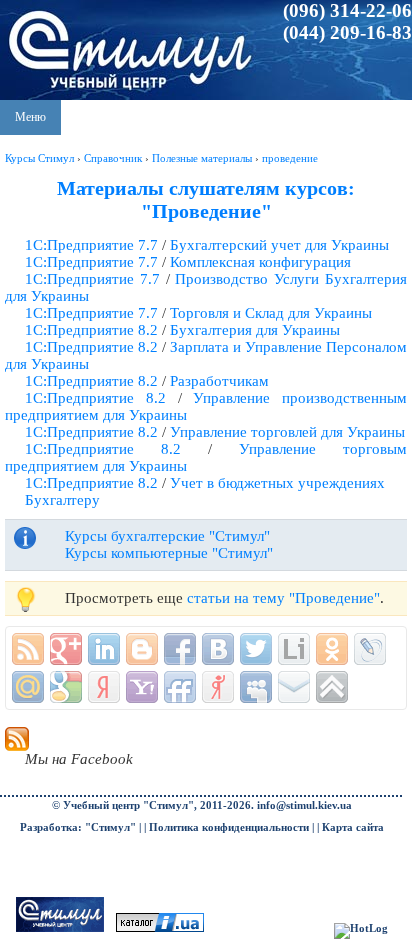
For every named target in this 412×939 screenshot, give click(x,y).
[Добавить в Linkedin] (104, 649)
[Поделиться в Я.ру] (218, 687)
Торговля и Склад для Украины (271, 313)
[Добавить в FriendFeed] (180, 687)
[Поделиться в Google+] (66, 649)
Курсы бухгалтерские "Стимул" (167, 536)
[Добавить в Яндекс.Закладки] (104, 687)
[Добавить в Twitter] (256, 649)
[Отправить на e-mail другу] (294, 687)
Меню (30, 117)
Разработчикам (219, 381)
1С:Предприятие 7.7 (91, 245)
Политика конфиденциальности (229, 827)
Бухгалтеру (62, 500)
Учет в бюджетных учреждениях (277, 483)
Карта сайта (353, 827)
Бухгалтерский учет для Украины (279, 245)
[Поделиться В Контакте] (218, 649)
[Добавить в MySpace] (256, 687)
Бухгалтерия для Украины (255, 330)
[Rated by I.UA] (160, 928)
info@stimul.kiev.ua (304, 805)
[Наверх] (332, 687)
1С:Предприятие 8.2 (91, 330)
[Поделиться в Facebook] (180, 649)
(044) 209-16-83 (347, 32)
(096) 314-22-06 (347, 10)
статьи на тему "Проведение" (283, 598)
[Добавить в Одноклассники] (332, 649)
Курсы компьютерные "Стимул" (169, 553)
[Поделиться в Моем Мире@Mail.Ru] (28, 687)
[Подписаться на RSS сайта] (28, 649)
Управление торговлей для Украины (287, 432)
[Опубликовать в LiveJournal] (370, 649)
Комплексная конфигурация (260, 262)
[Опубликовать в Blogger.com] (142, 649)
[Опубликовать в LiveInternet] (294, 649)
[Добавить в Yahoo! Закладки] (142, 687)
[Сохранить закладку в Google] (66, 687)
